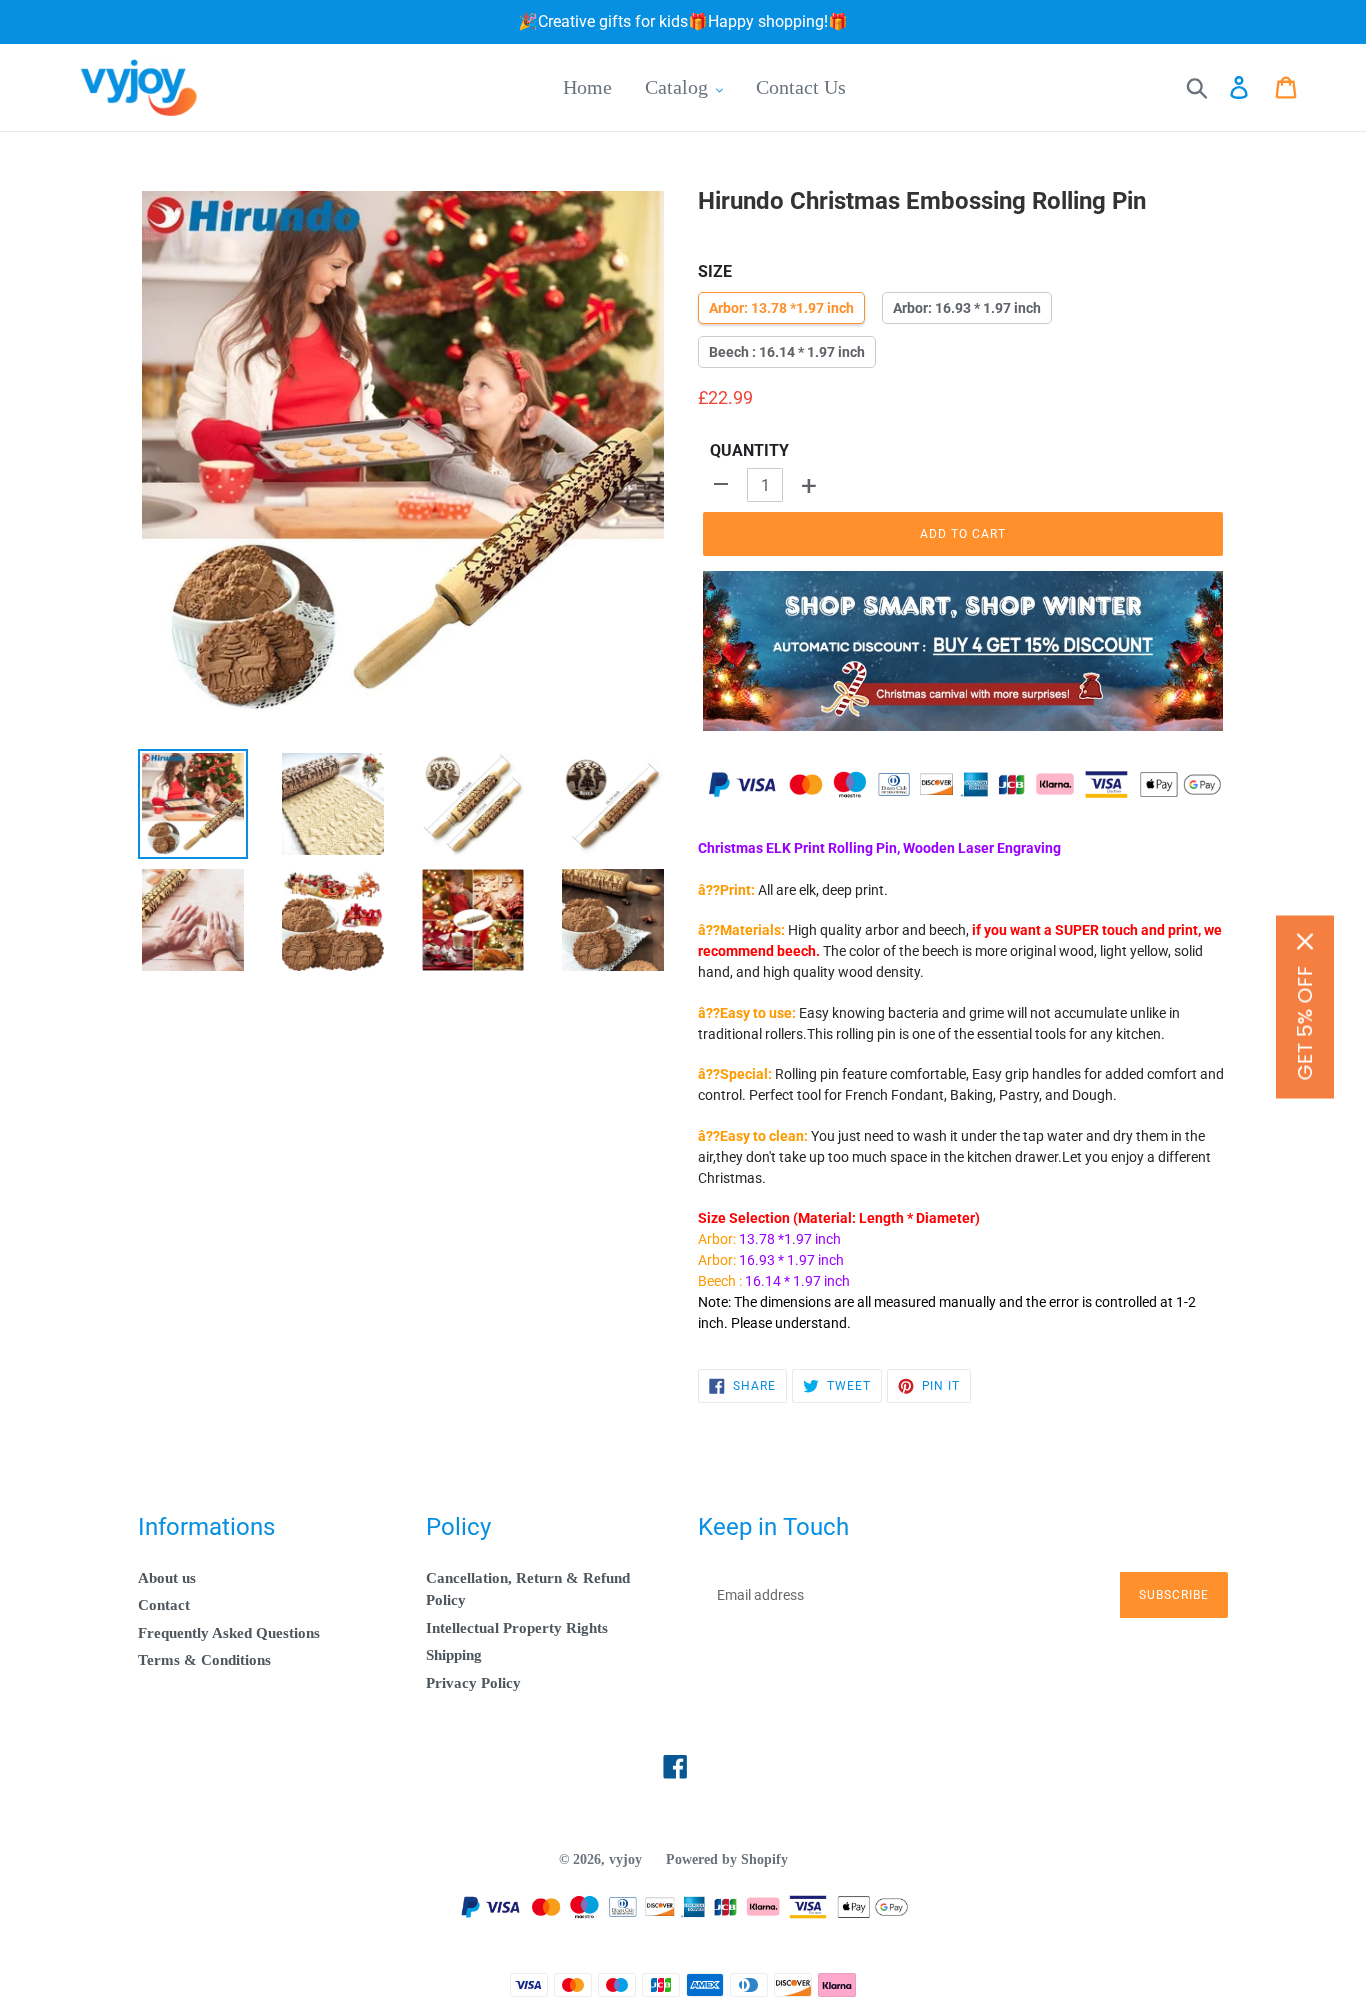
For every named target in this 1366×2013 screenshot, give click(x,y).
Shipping (454, 1655)
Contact (164, 1605)
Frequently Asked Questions (229, 1633)
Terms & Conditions (204, 1660)
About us (167, 1578)
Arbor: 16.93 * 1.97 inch (967, 308)
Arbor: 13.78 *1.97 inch (781, 308)
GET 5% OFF (1305, 1022)
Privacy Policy (473, 1683)
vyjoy (625, 1859)
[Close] (1305, 941)
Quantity (749, 450)
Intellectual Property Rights (517, 1628)
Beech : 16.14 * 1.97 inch (787, 352)
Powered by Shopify (727, 1859)
